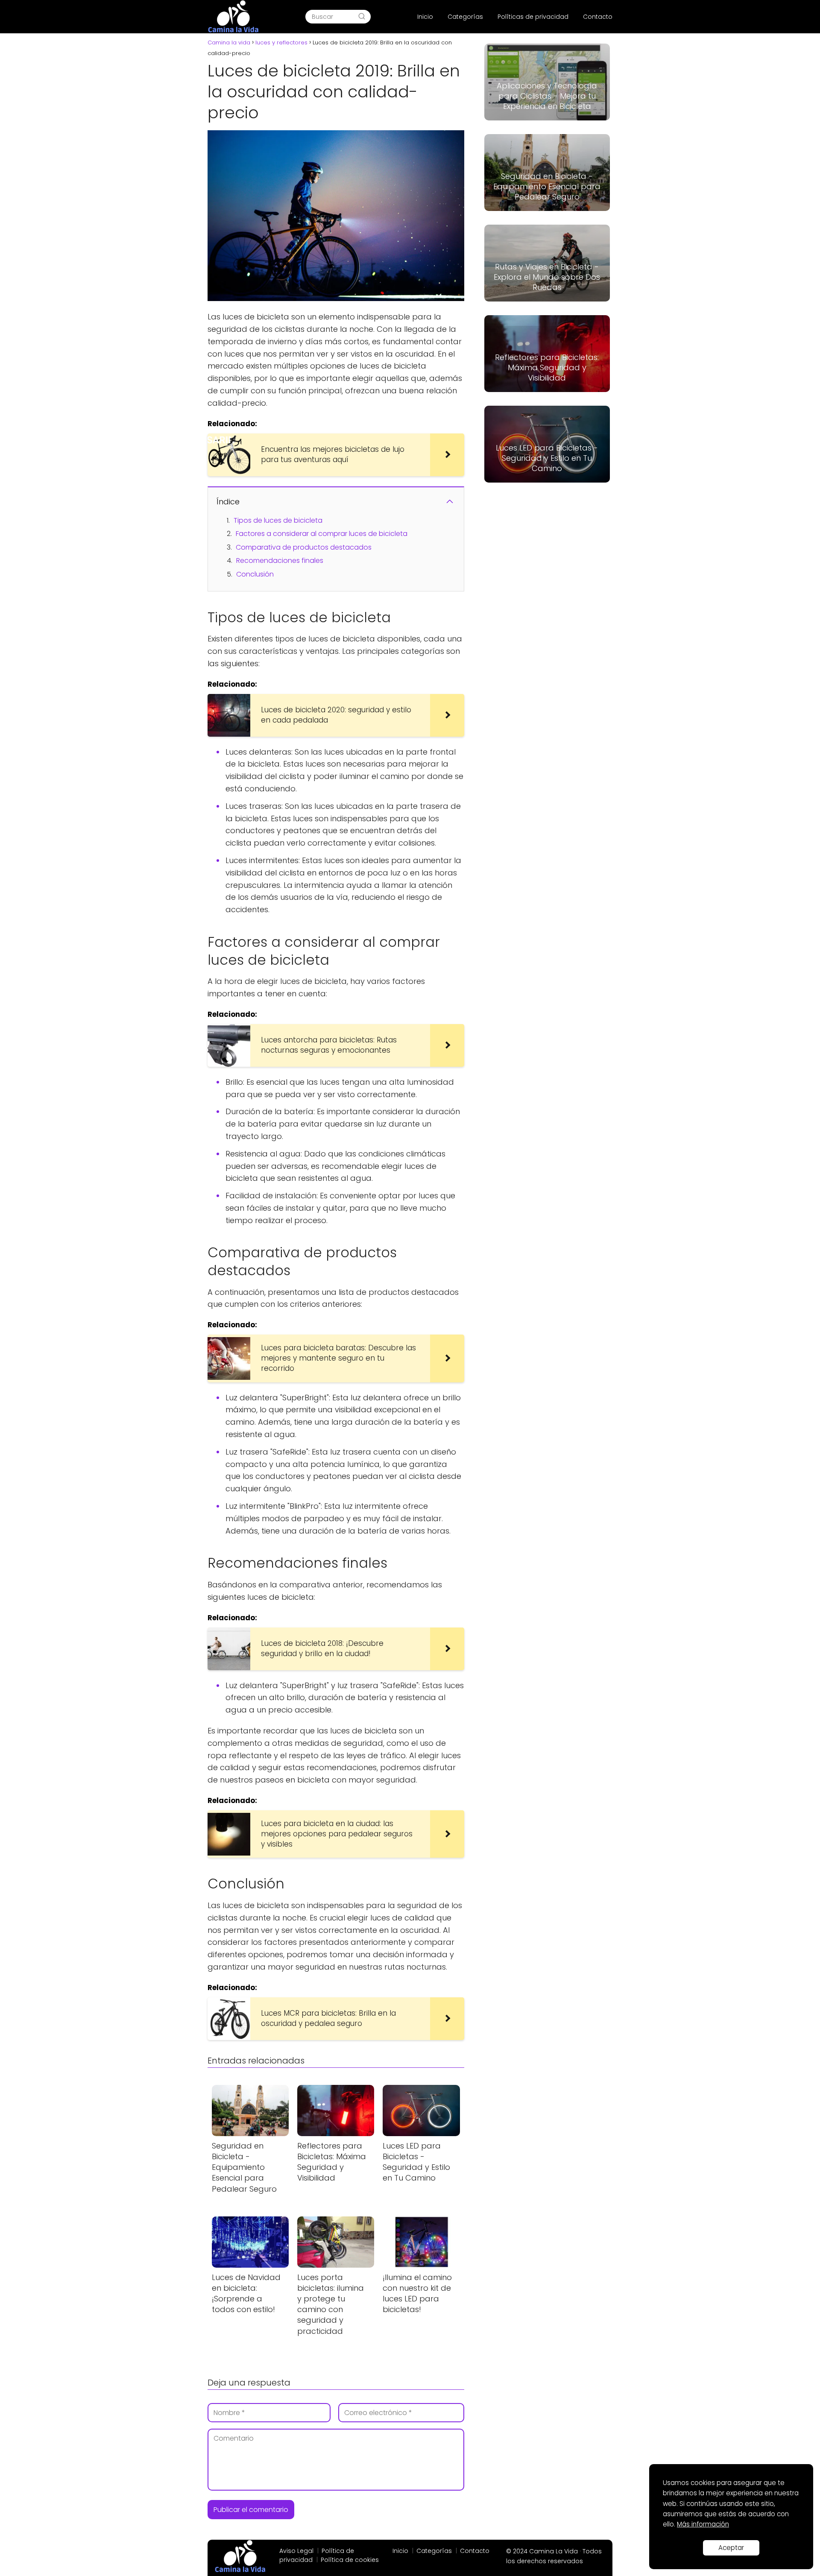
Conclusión (255, 574)
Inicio (425, 17)
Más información (703, 2524)
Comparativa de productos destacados (304, 547)
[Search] (362, 17)
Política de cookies (350, 2560)
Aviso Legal (296, 2551)
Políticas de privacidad (533, 17)
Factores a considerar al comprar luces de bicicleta (322, 534)
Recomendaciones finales (280, 561)
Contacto (598, 17)
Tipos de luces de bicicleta (278, 520)
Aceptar (731, 2548)
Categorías (465, 17)
